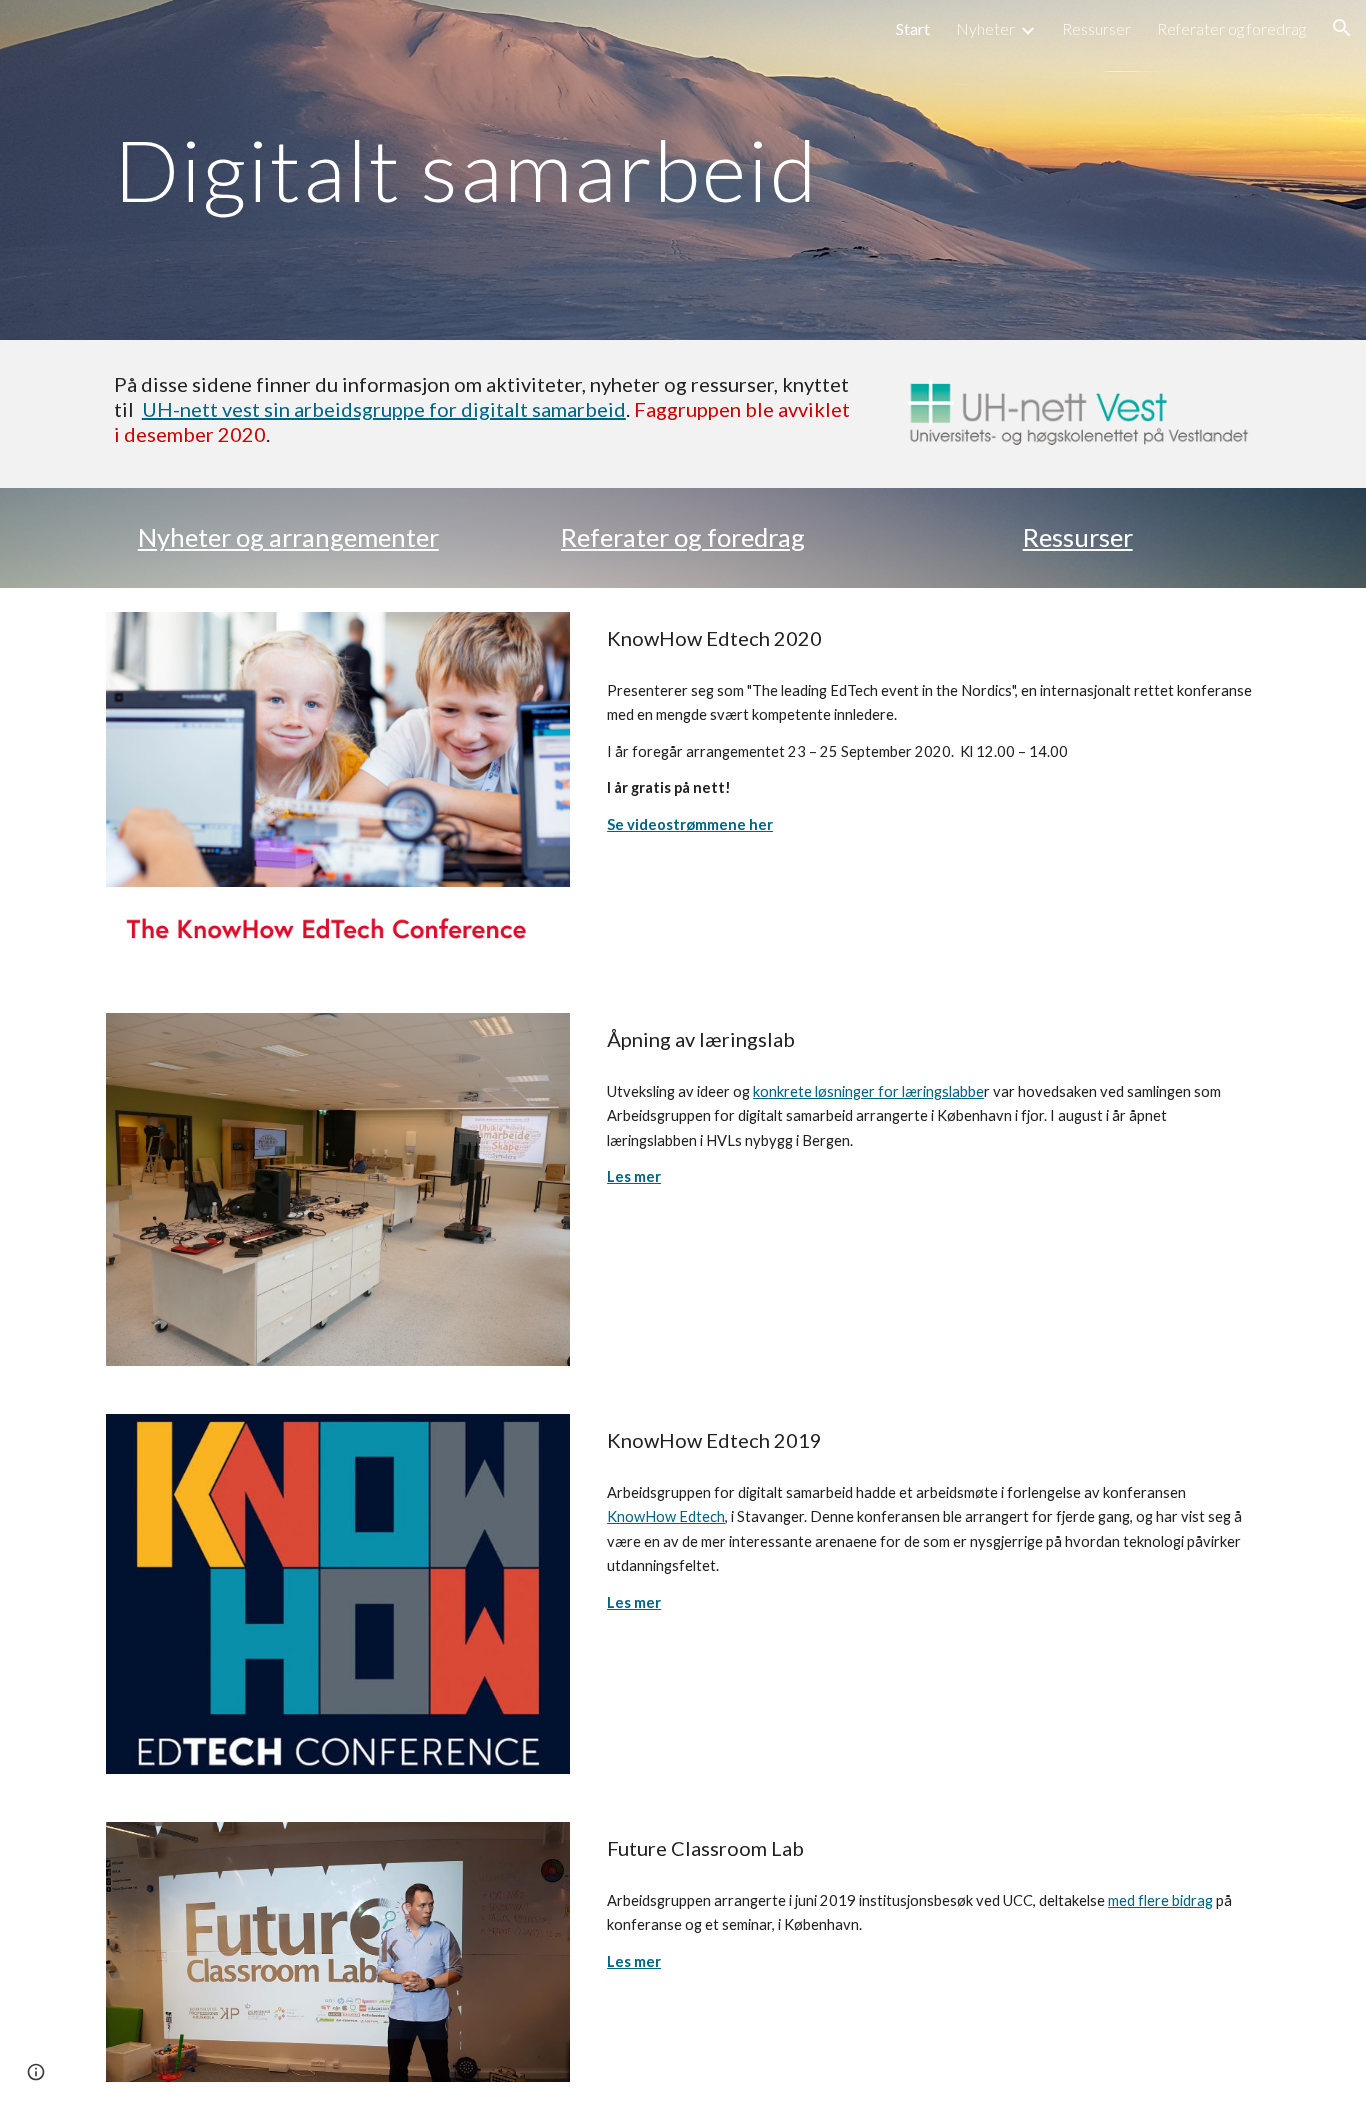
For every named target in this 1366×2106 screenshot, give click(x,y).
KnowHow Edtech (666, 1516)
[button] (1342, 28)
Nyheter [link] (985, 28)
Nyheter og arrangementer (288, 537)
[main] (683, 169)
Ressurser (1078, 537)
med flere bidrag (1160, 1900)
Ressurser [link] (1096, 28)
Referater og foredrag (683, 537)
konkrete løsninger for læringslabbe (868, 1091)
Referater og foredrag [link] (1231, 28)
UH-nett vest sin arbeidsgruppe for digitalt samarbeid (384, 409)
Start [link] (913, 28)
